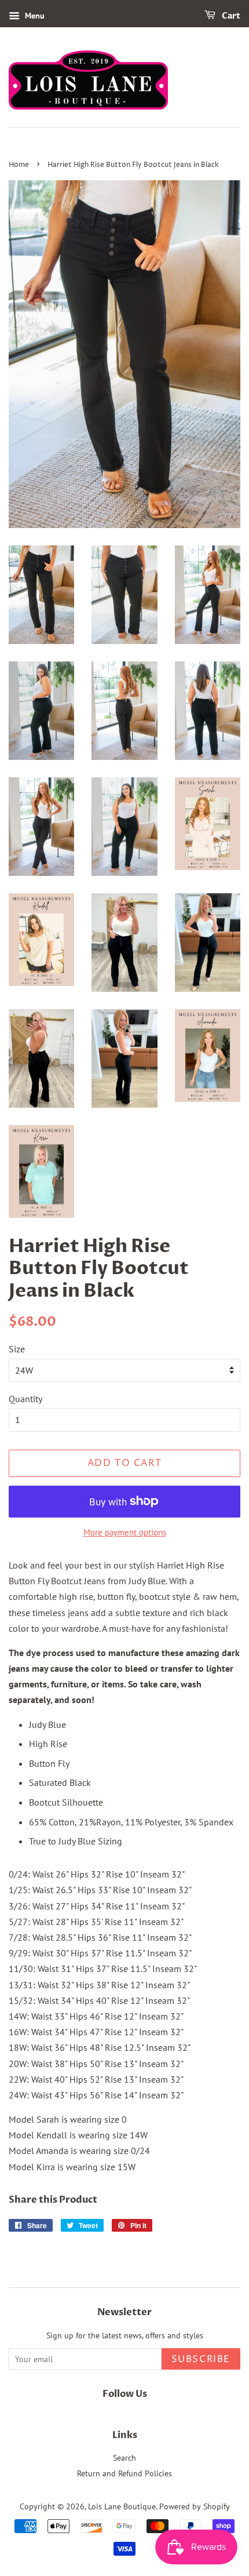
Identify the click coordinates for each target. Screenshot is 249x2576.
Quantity (25, 1399)
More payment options (125, 1532)
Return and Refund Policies (124, 2473)
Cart (230, 16)
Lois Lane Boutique (122, 2506)
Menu (34, 16)
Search (124, 2458)
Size (17, 1349)
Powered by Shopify (195, 2506)
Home (19, 165)
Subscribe (201, 2359)
